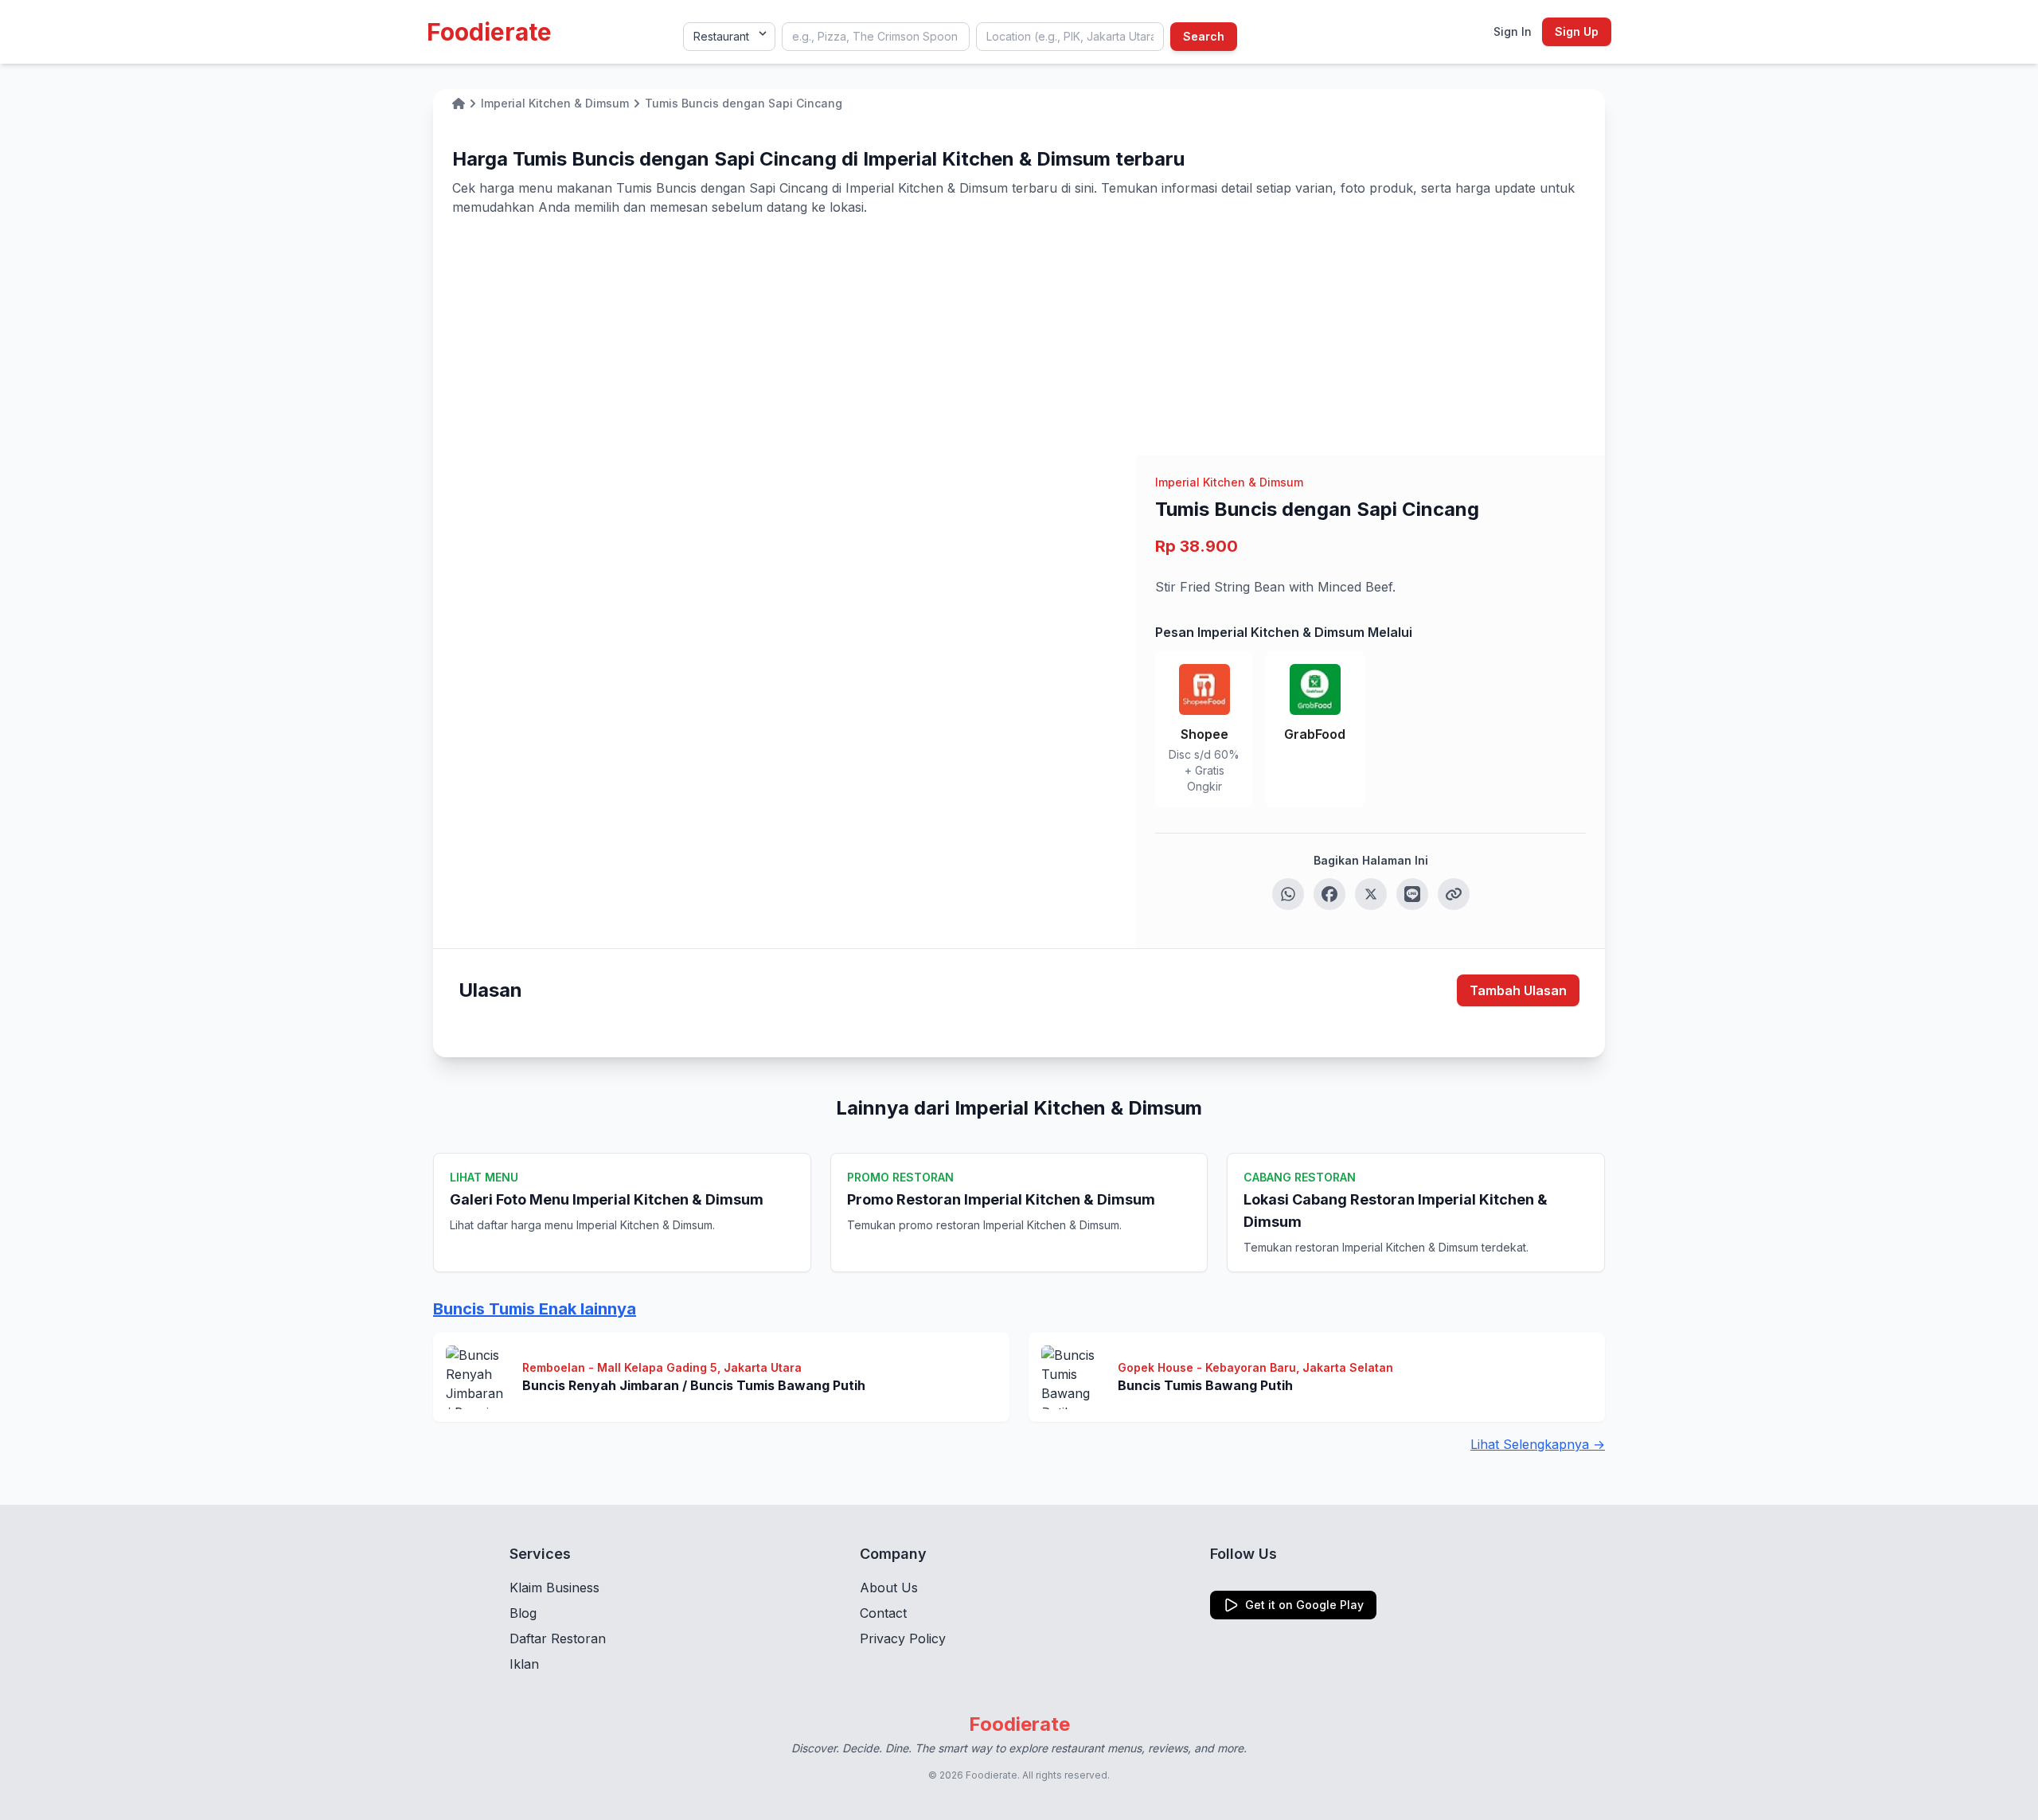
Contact (883, 1613)
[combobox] (876, 37)
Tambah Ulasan (1518, 990)
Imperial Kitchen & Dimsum (1229, 482)
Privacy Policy (903, 1638)
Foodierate (489, 32)
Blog (523, 1613)
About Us (889, 1588)
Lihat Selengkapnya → (1538, 1444)
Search (1204, 36)
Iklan (524, 1664)
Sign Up (1577, 31)
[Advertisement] (1019, 336)
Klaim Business (554, 1588)
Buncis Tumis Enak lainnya (535, 1309)
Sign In (1513, 31)
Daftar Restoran (558, 1638)
